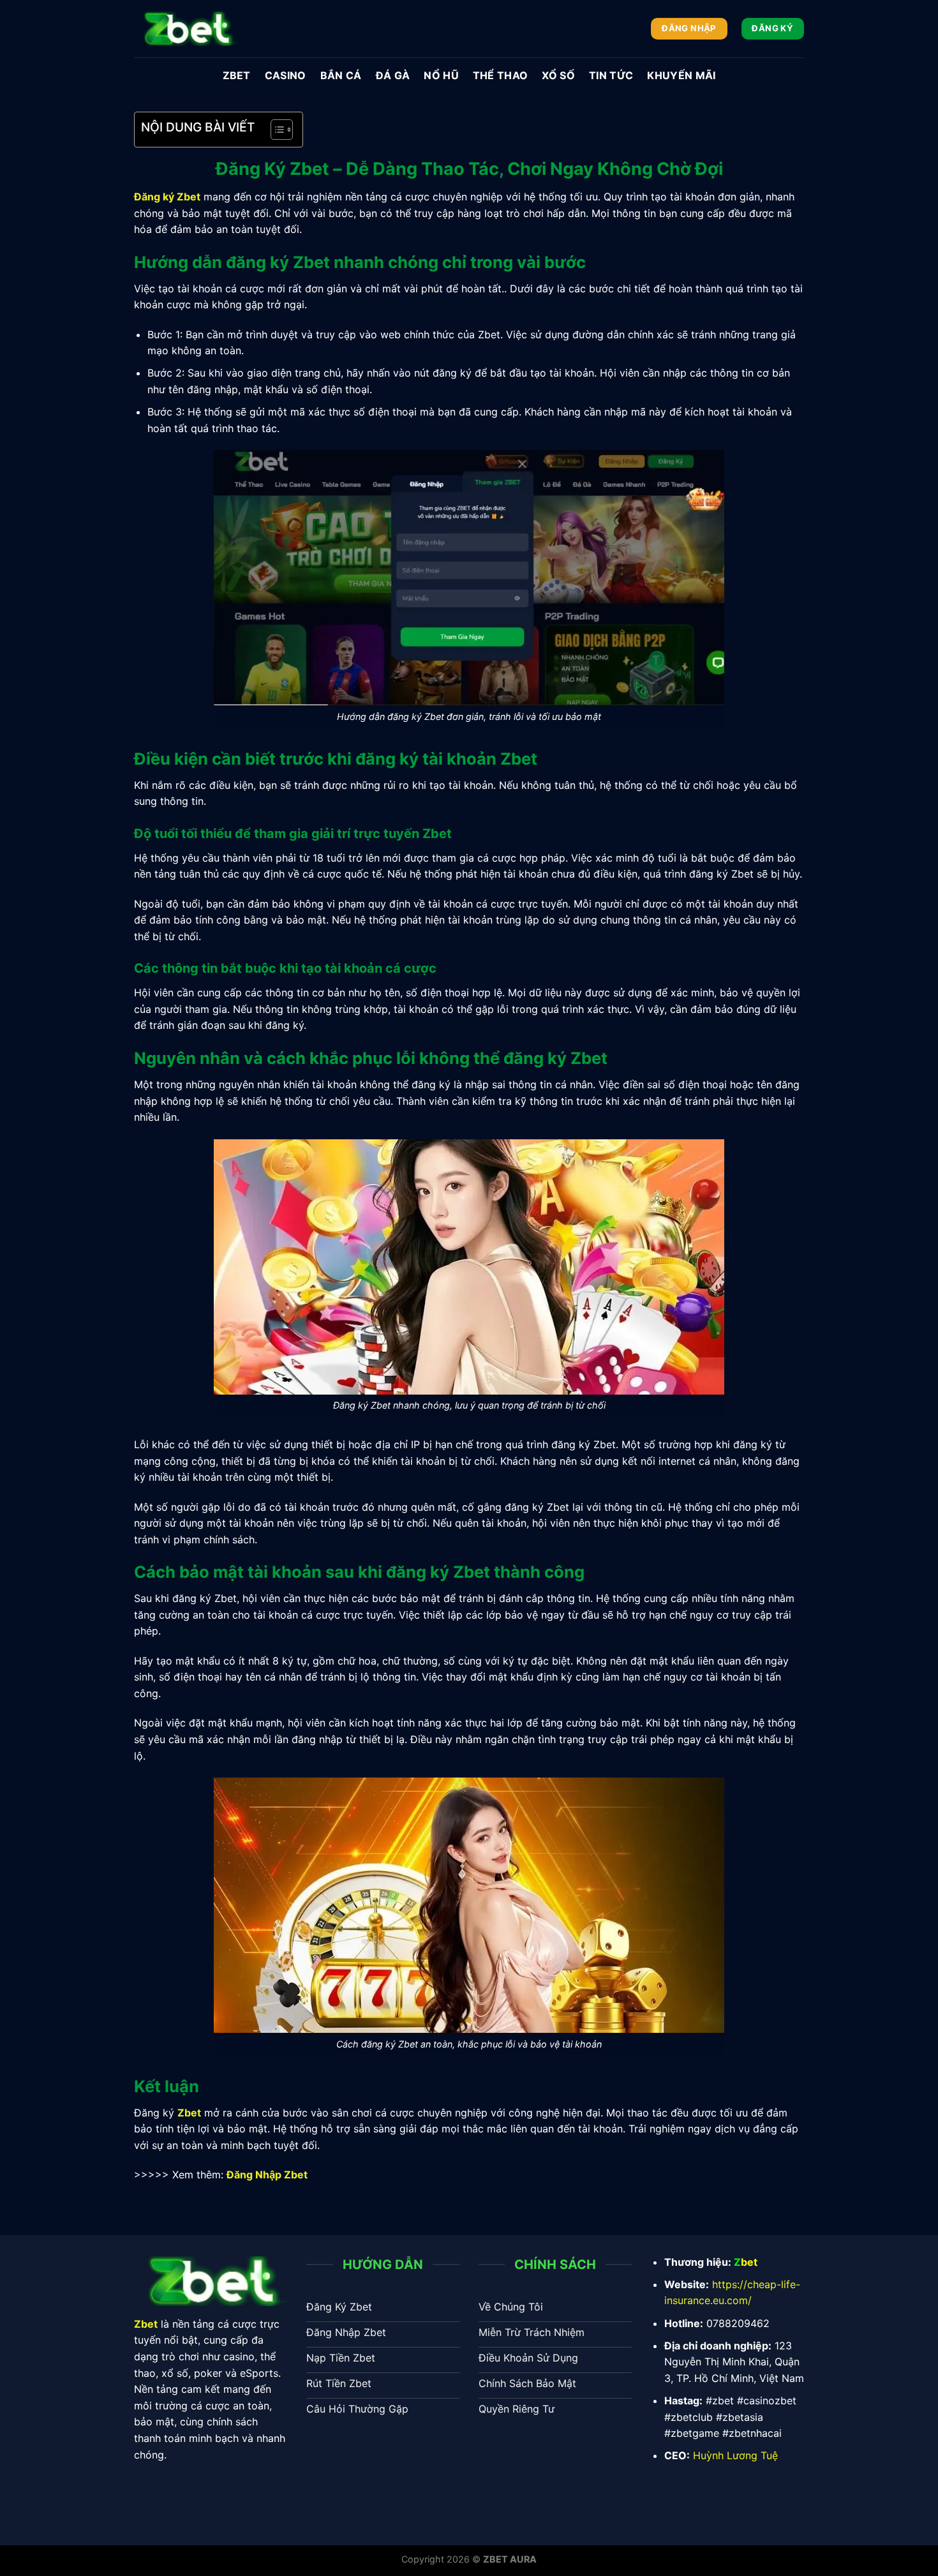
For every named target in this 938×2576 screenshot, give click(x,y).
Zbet (237, 75)
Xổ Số (558, 75)
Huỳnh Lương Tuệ (735, 2455)
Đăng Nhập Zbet (267, 2175)
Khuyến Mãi (681, 75)
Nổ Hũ (441, 75)
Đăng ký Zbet (167, 197)
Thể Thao (501, 75)
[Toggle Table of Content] (275, 130)
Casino (286, 75)
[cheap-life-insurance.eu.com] (186, 28)
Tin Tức (611, 75)
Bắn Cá (341, 75)
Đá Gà (393, 75)
